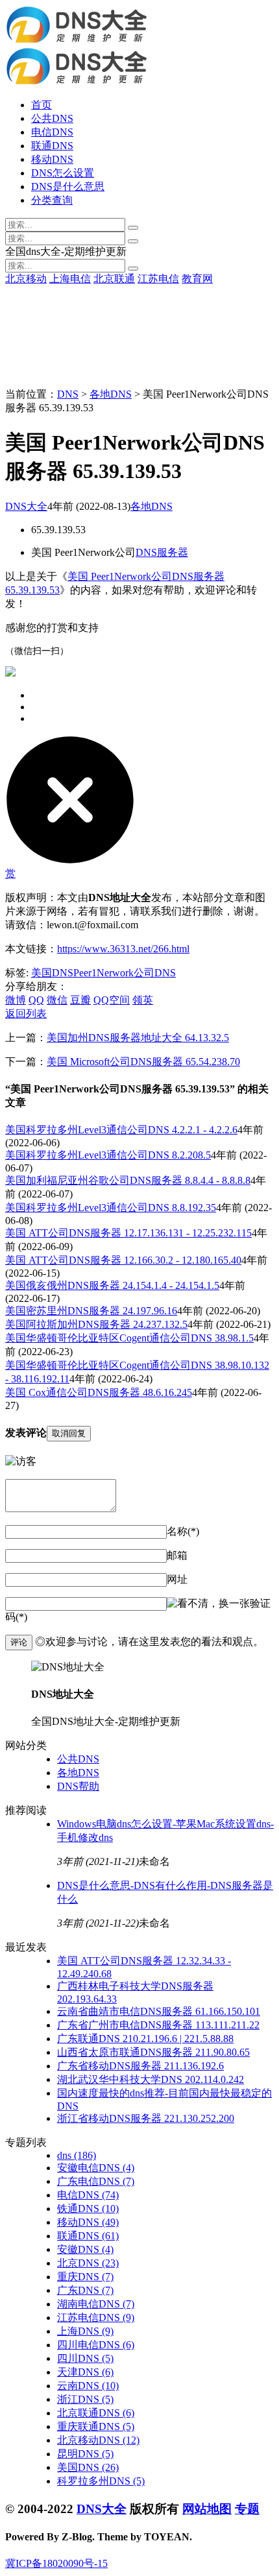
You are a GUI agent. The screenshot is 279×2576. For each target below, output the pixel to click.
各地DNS (111, 394)
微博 (16, 1000)
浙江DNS (85, 2399)
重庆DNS (85, 2277)
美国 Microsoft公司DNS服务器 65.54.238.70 (143, 1062)
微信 (57, 1000)
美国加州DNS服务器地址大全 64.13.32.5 (138, 1038)
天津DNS (85, 2372)
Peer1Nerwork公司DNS (125, 973)
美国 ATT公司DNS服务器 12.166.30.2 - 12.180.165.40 (123, 1260)
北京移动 (26, 279)
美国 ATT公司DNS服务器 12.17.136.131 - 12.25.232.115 (128, 1233)
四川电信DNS (96, 2345)
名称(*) (183, 1531)
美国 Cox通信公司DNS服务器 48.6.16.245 (99, 1392)
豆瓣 (80, 1000)
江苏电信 (158, 279)
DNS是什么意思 (68, 187)
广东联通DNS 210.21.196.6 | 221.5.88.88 (145, 2039)
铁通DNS (88, 2209)
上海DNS (85, 2331)
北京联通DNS (96, 2413)
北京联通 (114, 279)
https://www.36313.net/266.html (123, 949)
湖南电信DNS (96, 2304)
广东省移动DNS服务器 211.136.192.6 (140, 2066)
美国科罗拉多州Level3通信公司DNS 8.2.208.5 (108, 1155)
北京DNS (88, 2263)
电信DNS (52, 132)
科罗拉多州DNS (101, 2481)
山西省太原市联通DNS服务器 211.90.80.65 (153, 2052)
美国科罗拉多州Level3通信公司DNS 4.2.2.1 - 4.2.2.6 (121, 1130)
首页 (42, 105)
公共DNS (52, 118)
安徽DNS (85, 2249)
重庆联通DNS (96, 2426)
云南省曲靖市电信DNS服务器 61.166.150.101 (159, 2011)
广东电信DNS (96, 2181)
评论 (19, 1642)
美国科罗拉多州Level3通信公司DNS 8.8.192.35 (111, 1208)
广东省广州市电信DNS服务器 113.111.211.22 (158, 2025)
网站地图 (207, 2509)
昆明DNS (85, 2454)
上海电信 (70, 279)
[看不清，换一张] (208, 1604)
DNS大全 (26, 506)
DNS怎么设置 (63, 173)
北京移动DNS (98, 2440)
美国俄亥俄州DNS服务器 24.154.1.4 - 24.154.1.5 (112, 1285)
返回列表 (26, 1014)
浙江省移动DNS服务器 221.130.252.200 (146, 2118)
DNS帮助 (78, 1786)
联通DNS (52, 146)
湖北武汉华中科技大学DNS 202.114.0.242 (151, 2079)
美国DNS (52, 973)
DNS (68, 394)
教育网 (197, 279)
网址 (177, 1579)
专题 (247, 2509)
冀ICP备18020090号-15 (56, 2563)
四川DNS (85, 2358)
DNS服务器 (162, 552)
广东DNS (85, 2290)
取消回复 (69, 1433)
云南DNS (88, 2386)
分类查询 (52, 200)
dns (77, 2155)
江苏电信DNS (96, 2317)
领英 (143, 1000)
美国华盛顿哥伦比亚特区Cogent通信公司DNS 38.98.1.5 (129, 1338)
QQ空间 (112, 1000)
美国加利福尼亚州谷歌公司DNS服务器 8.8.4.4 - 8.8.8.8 (128, 1180)
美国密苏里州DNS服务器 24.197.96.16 (91, 1311)
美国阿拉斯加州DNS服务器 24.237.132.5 (96, 1324)
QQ (36, 1000)
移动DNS (52, 159)
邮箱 (177, 1555)
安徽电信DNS (96, 2168)
